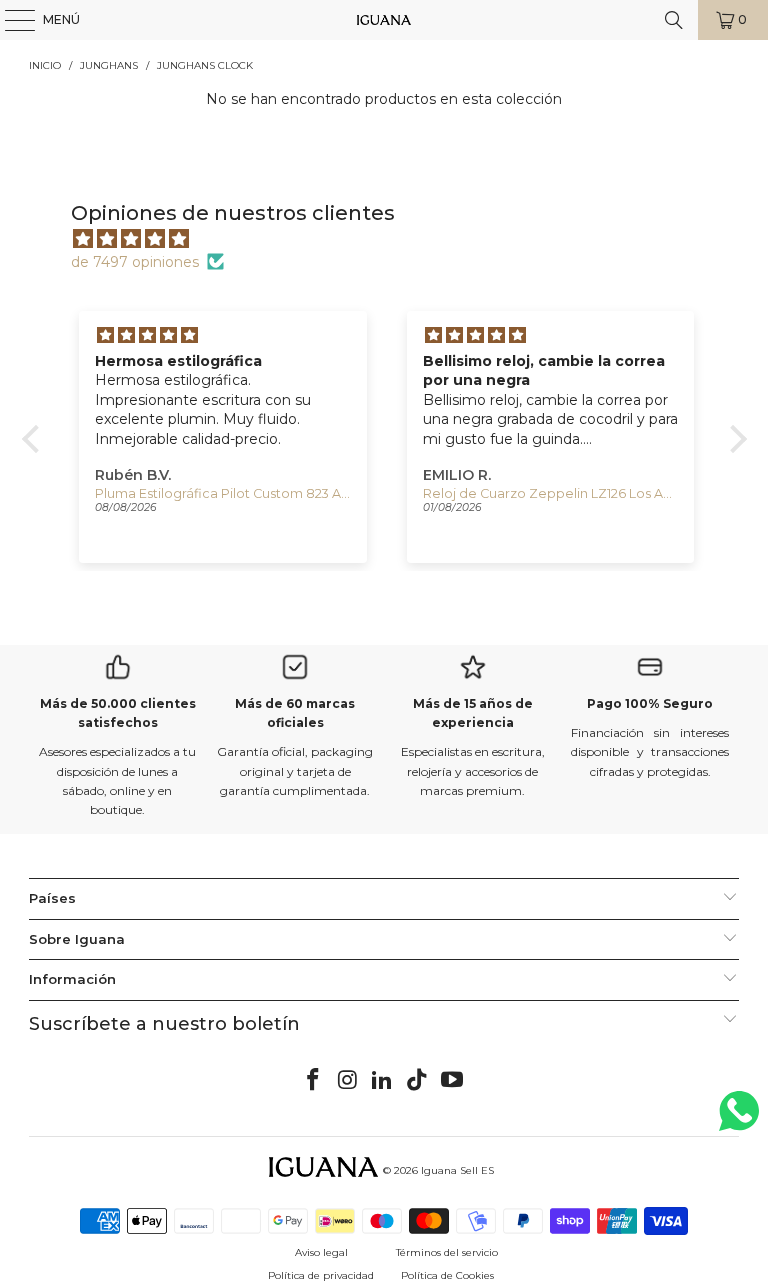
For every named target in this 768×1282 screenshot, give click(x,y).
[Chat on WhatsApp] (739, 1119)
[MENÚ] (10, 20)
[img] (394, 239)
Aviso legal (321, 1252)
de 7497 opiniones (135, 262)
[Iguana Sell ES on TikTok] (418, 1081)
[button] (35, 439)
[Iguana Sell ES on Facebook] (314, 1081)
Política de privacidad (321, 1275)
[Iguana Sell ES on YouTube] (453, 1081)
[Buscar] (674, 20)
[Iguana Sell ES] (384, 20)
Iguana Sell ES (457, 1170)
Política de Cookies (447, 1275)
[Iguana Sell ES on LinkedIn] (383, 1081)
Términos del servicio (447, 1252)
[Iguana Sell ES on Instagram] (348, 1081)
